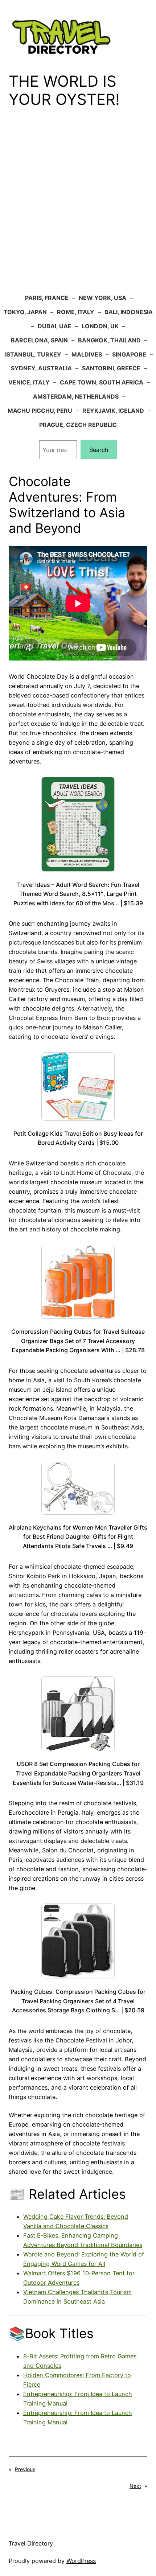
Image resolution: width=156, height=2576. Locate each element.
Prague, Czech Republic (78, 425)
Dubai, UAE (55, 326)
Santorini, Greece (111, 368)
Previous (25, 2469)
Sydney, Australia (41, 368)
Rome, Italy (76, 312)
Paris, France (47, 298)
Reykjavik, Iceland (113, 411)
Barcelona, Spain (39, 340)
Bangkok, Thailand (109, 340)
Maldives (87, 354)
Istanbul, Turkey (33, 354)
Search (99, 450)
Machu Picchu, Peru (40, 411)
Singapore (129, 354)
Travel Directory (31, 2543)
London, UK (100, 326)
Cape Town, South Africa (102, 382)
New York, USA (102, 298)
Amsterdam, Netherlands (76, 396)
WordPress (81, 2561)
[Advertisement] (78, 206)
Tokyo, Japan (25, 312)
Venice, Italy (29, 382)
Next (135, 2486)
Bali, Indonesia (129, 312)
